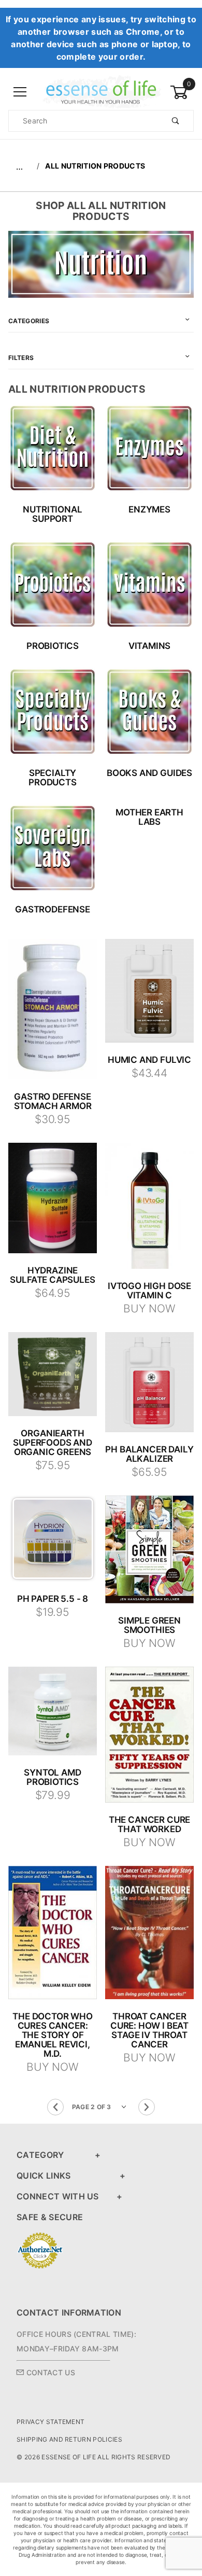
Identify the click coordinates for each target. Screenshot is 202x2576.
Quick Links (44, 2176)
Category (40, 2155)
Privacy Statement (51, 2422)
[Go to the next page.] (147, 2107)
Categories (29, 321)
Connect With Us (58, 2196)
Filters (21, 358)
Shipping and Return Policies (69, 2439)
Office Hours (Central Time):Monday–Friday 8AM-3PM (76, 2341)
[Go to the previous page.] (55, 2107)
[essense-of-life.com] (101, 92)
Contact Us (49, 2372)
